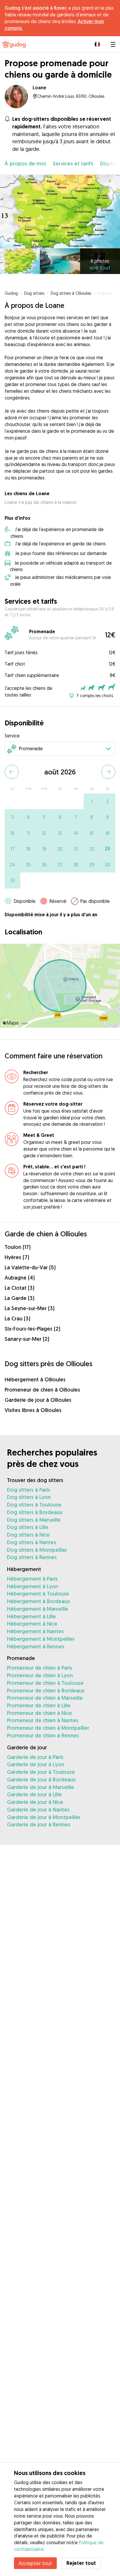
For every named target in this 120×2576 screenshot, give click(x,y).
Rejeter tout (81, 2563)
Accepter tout (35, 2563)
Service (12, 736)
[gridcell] (91, 801)
